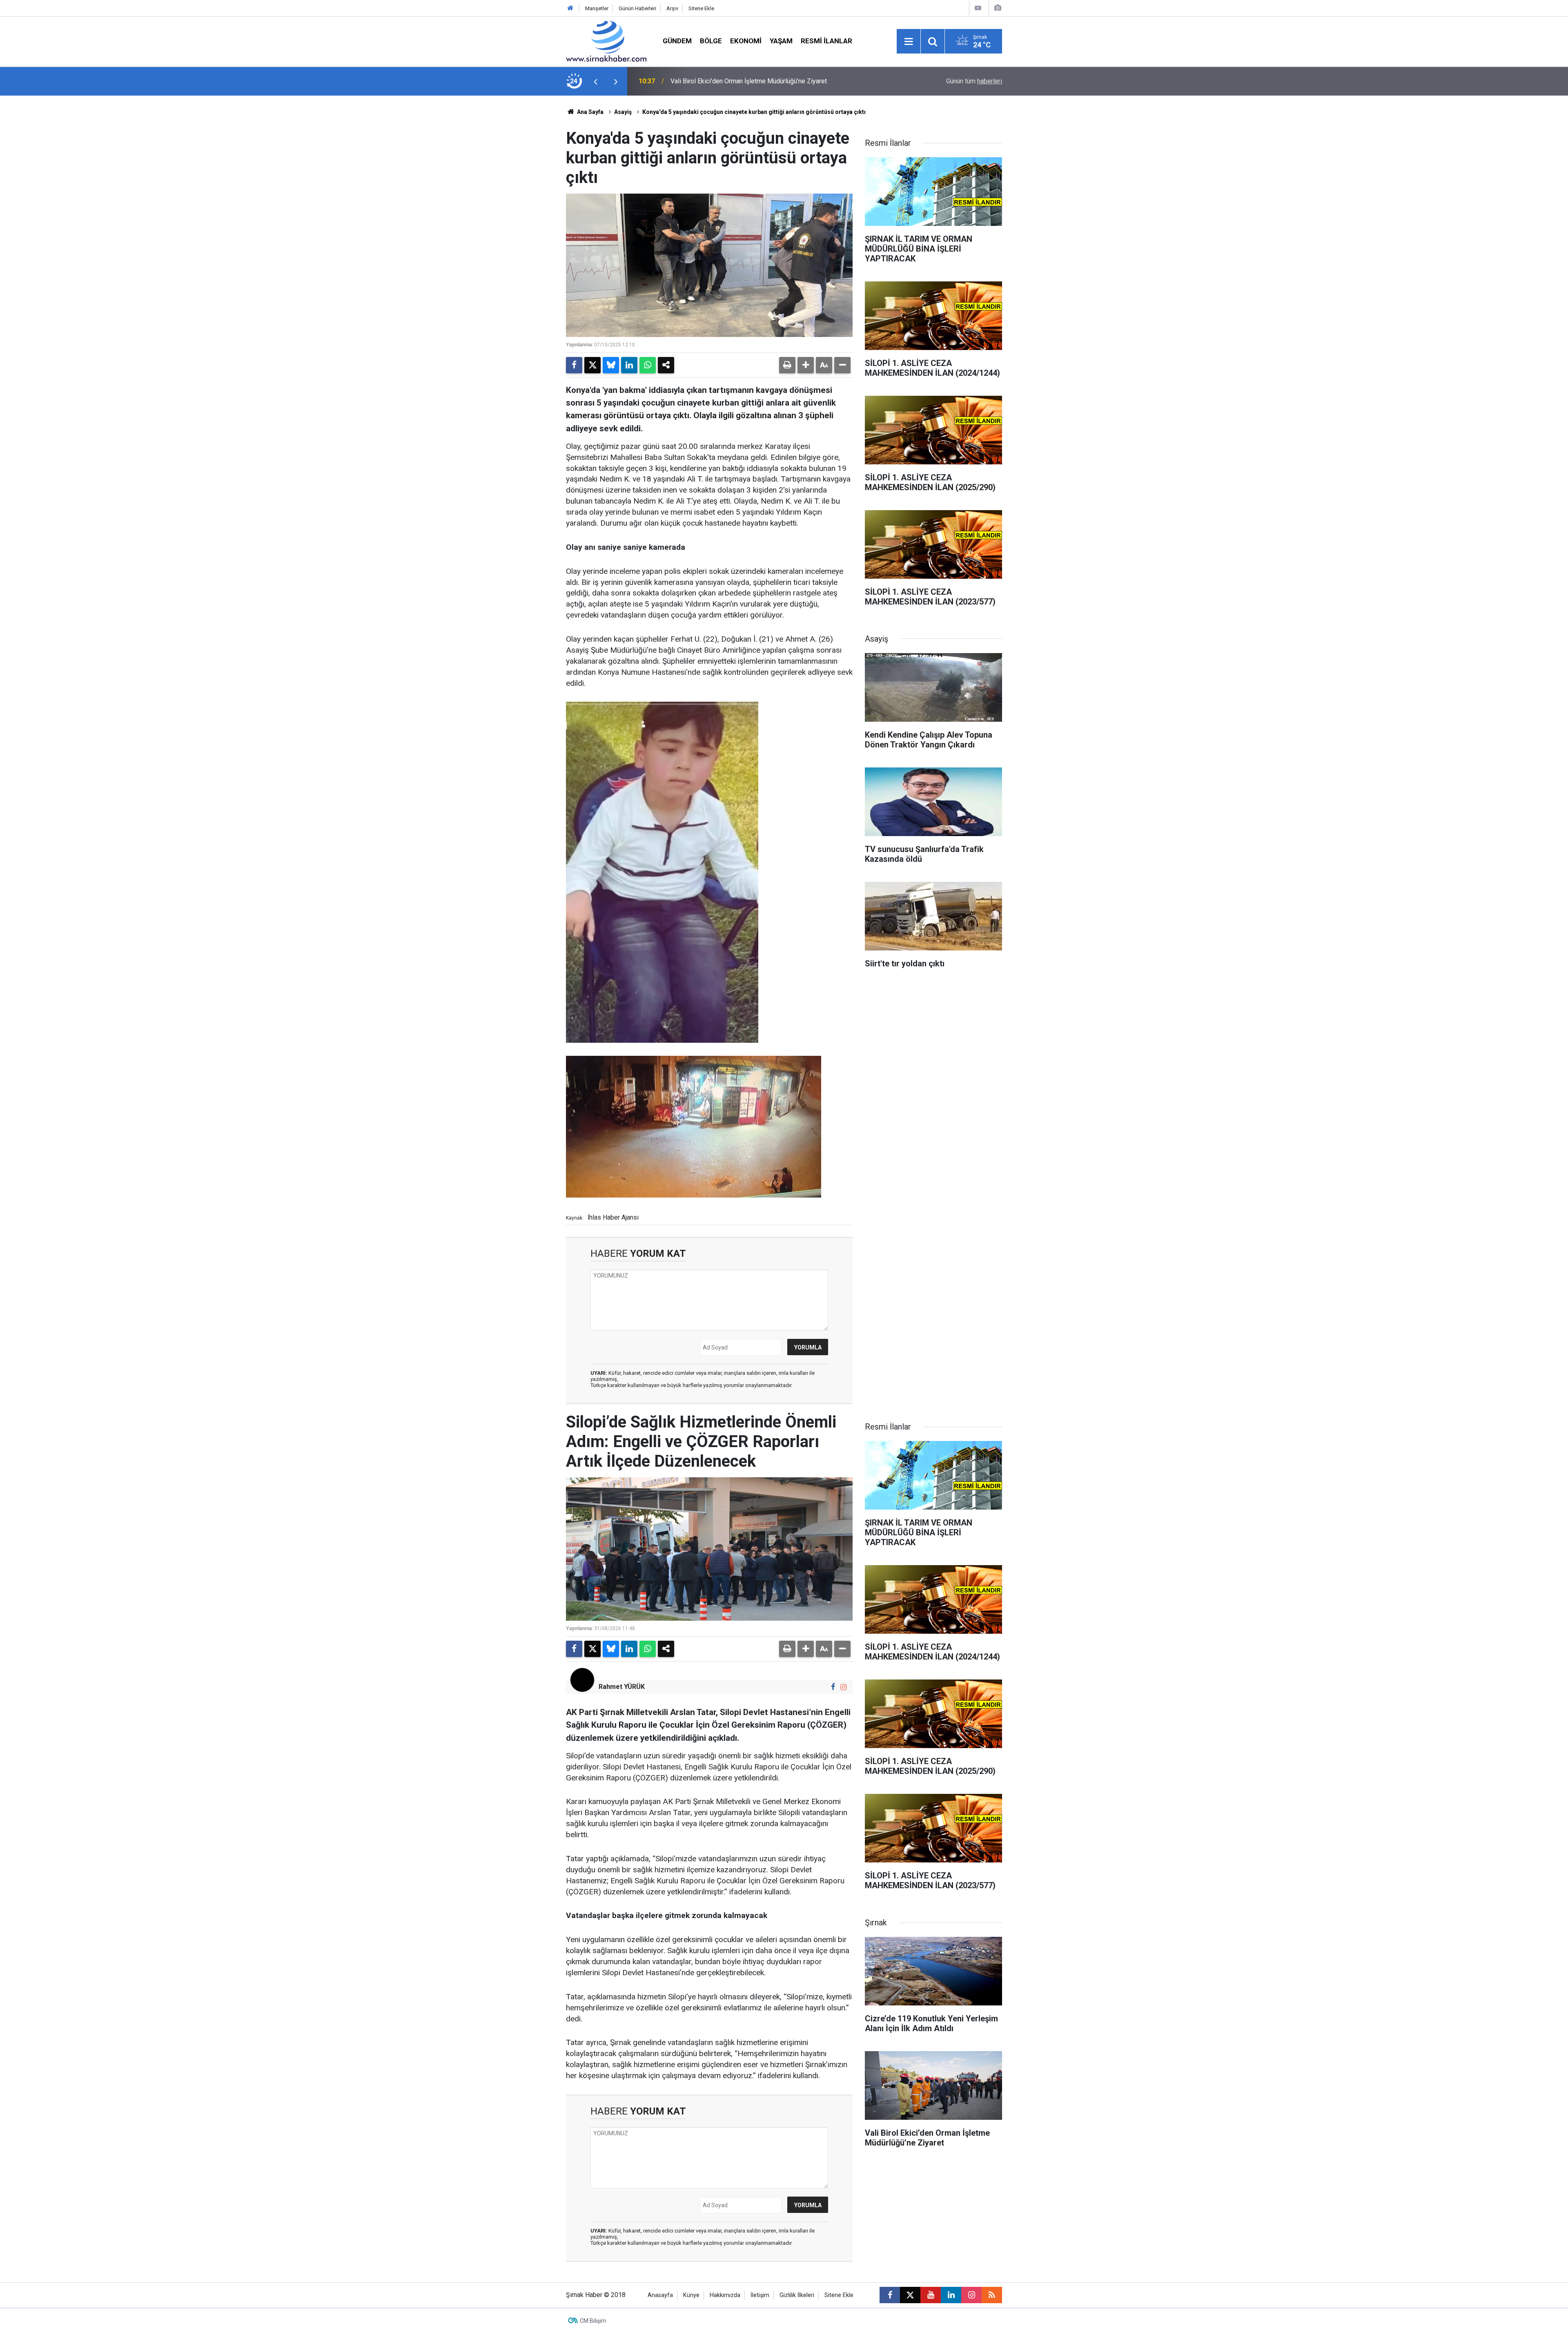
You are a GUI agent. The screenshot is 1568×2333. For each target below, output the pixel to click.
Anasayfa (660, 2295)
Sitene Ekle (701, 8)
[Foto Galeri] (998, 8)
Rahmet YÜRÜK (622, 1687)
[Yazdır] (787, 365)
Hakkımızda (725, 2295)
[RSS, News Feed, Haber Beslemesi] (992, 2295)
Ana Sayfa (590, 112)
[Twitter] (592, 365)
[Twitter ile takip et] (910, 2295)
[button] (806, 365)
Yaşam (781, 41)
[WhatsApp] (648, 365)
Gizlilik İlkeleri (797, 2295)
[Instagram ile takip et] (843, 1687)
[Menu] (909, 42)
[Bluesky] (611, 365)
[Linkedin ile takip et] (951, 2295)
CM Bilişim (593, 2321)
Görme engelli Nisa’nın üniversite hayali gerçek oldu (744, 81)
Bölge (711, 41)
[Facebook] (574, 365)
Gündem (677, 41)
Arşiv (672, 8)
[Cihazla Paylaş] (666, 365)
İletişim (760, 2295)
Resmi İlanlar (826, 41)
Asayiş (623, 112)
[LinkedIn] (629, 365)
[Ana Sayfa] (570, 8)
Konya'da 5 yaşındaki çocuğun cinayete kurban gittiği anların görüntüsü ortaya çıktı (754, 112)
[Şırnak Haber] (606, 41)
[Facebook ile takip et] (833, 1687)
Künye (691, 2295)
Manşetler (597, 8)
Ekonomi (746, 41)
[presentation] (595, 81)
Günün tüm (974, 81)
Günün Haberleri (637, 8)
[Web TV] (978, 8)
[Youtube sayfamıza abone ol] (931, 2295)
